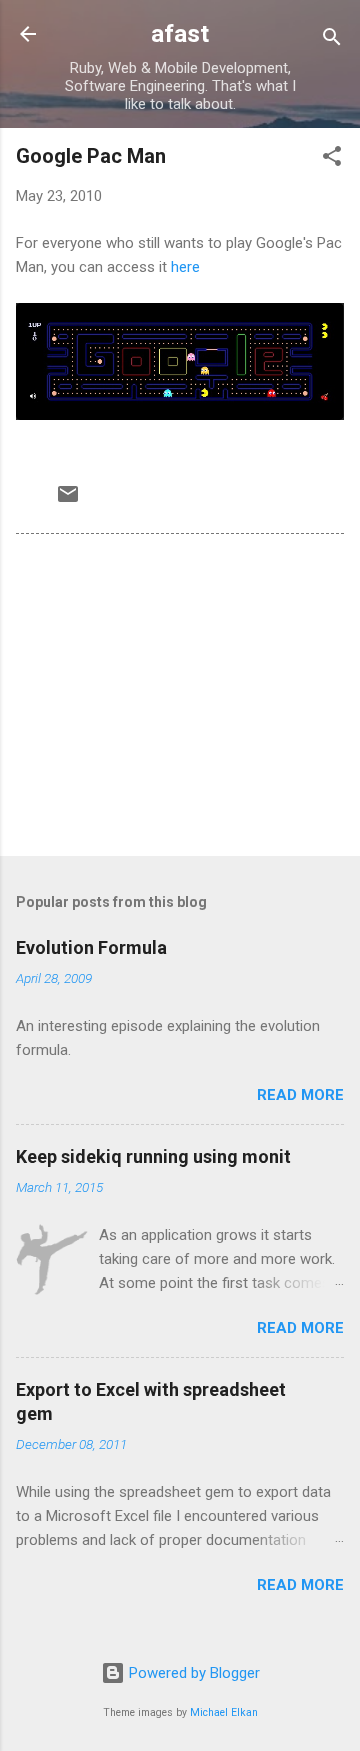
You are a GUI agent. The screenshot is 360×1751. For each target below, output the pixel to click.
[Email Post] (68, 501)
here (185, 267)
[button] (332, 159)
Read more (300, 1095)
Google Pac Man (91, 156)
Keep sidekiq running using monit (153, 1156)
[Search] (332, 40)
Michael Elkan (224, 1712)
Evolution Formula (91, 947)
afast (180, 34)
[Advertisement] (180, 699)
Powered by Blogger (192, 1673)
